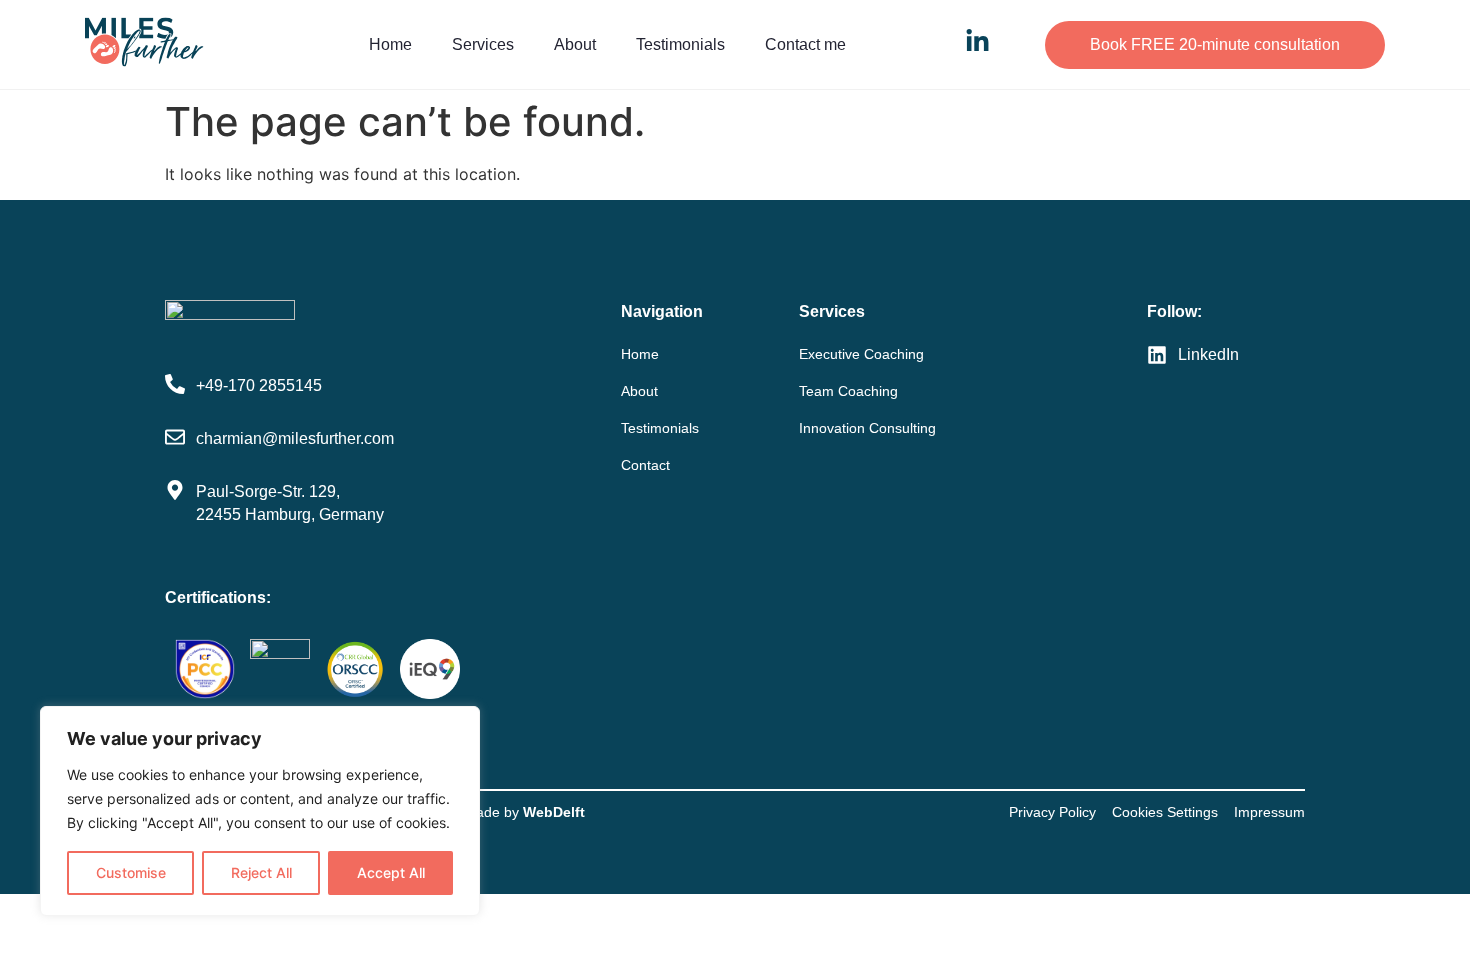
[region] (260, 811)
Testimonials (680, 44)
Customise (131, 872)
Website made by (497, 812)
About (575, 44)
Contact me (805, 44)
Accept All (391, 872)
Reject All (261, 872)
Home (390, 44)
